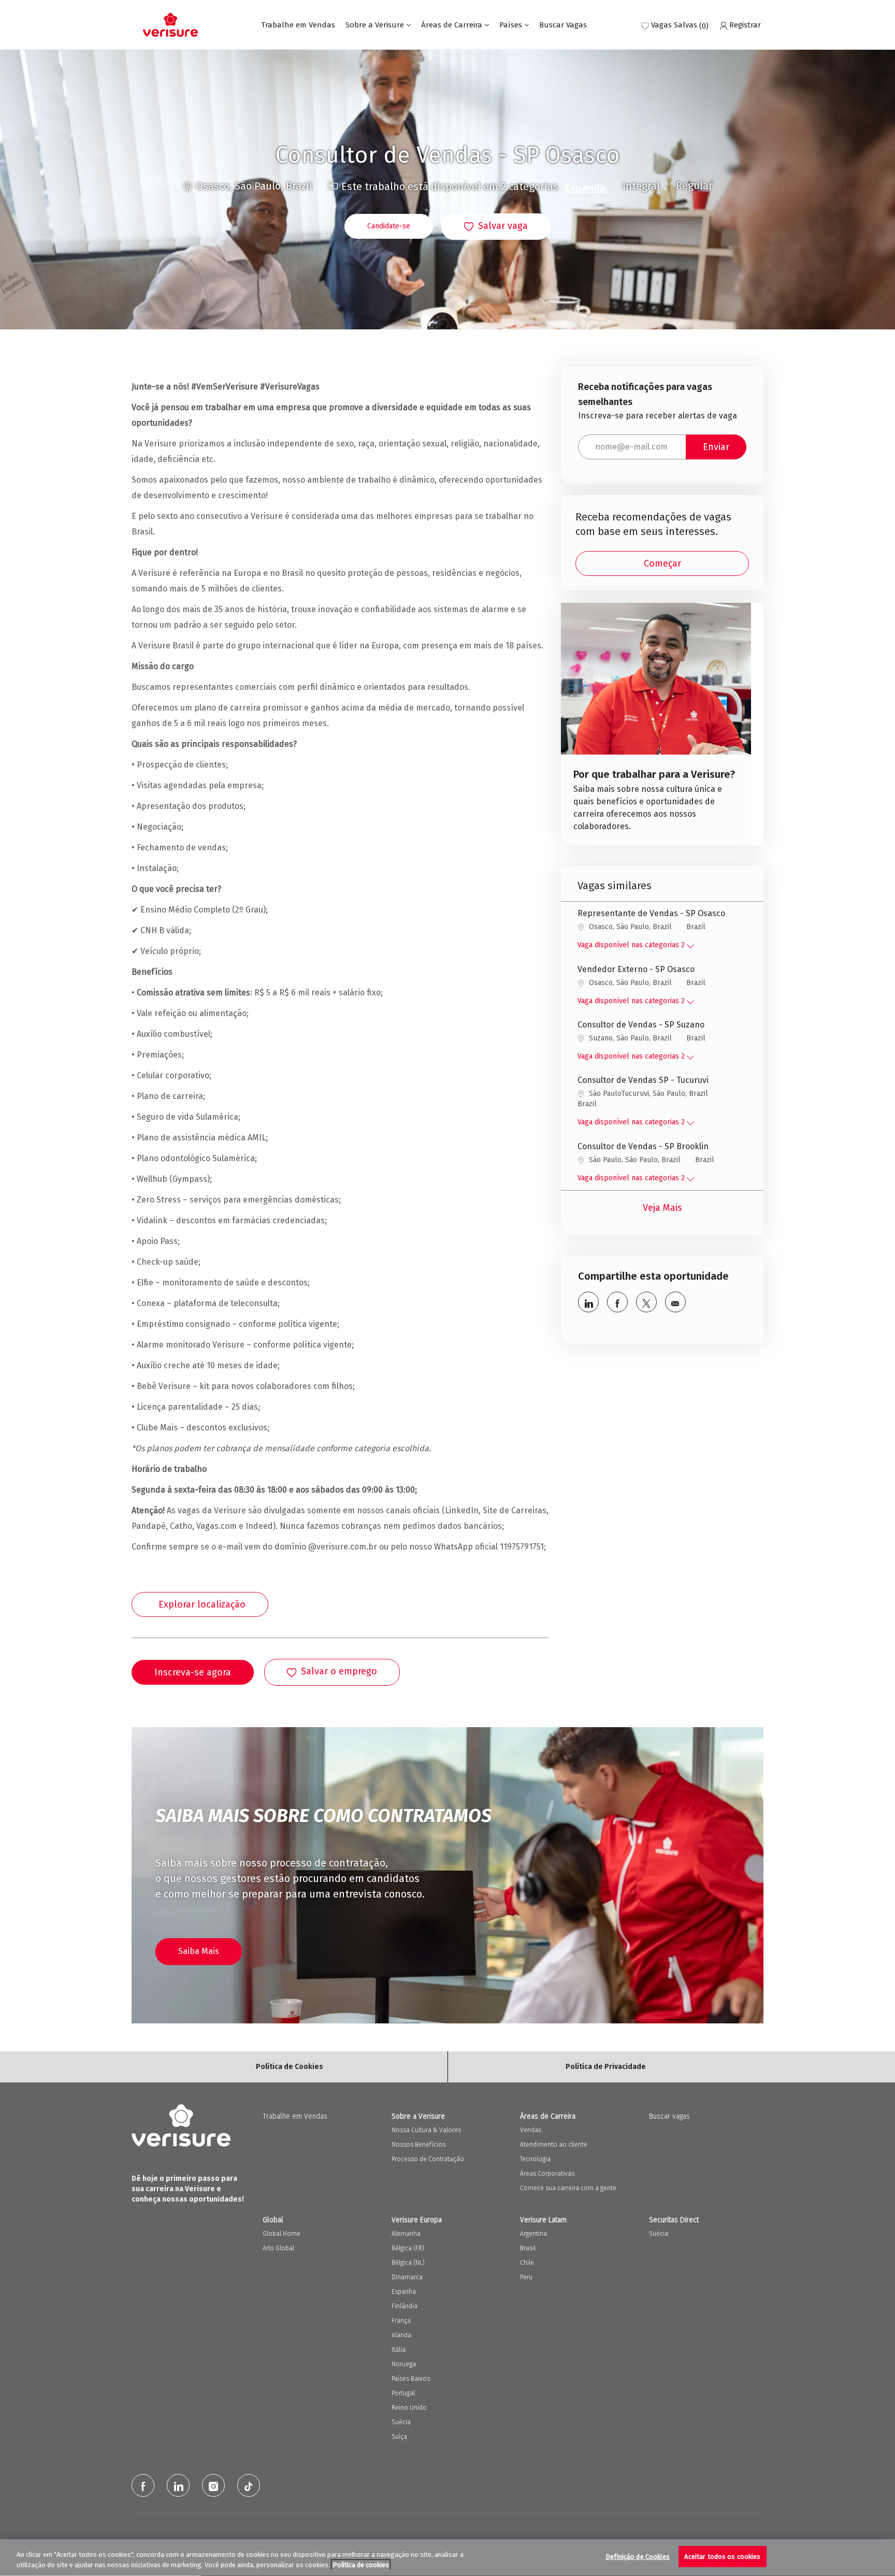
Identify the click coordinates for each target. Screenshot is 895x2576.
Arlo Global (278, 2248)
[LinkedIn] (178, 2485)
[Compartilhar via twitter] (646, 1302)
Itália (399, 2350)
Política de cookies (361, 2565)
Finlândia (405, 2306)
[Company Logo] (170, 25)
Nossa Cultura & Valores (426, 2130)
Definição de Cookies (638, 2557)
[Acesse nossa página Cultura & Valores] (656, 724)
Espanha (404, 2292)
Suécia (401, 2422)
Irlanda (401, 2335)
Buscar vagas (669, 2116)
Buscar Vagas (563, 25)
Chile (527, 2263)
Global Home (282, 2234)
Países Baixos (411, 2379)
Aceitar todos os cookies (722, 2557)
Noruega (404, 2364)
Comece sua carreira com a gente (568, 2188)
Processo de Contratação (428, 2159)
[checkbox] (496, 227)
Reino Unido (409, 2408)
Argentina (533, 2234)
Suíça (399, 2437)
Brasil (528, 2248)
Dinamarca (407, 2277)
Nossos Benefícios (418, 2145)
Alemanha (406, 2234)
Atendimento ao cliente (554, 2145)
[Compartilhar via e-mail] (675, 1302)
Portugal (403, 2393)
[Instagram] (213, 2485)
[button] (389, 226)
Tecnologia (535, 2159)
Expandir (586, 188)
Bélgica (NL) (408, 2263)
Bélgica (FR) (408, 2248)
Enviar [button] (716, 447)
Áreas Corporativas (547, 2174)
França (401, 2321)
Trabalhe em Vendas (298, 25)
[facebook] (143, 2485)
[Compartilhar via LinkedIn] (588, 1302)
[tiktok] (249, 2485)
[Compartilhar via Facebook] (617, 1302)
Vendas (531, 2130)
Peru (526, 2277)
